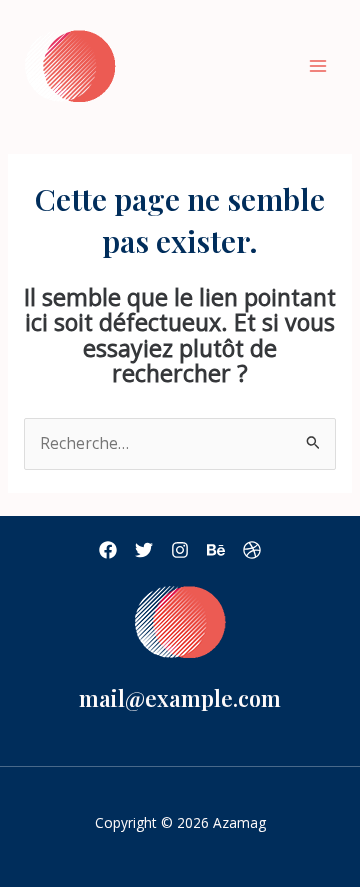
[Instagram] (180, 550)
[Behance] (216, 550)
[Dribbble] (252, 550)
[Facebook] (108, 550)
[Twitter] (144, 550)
